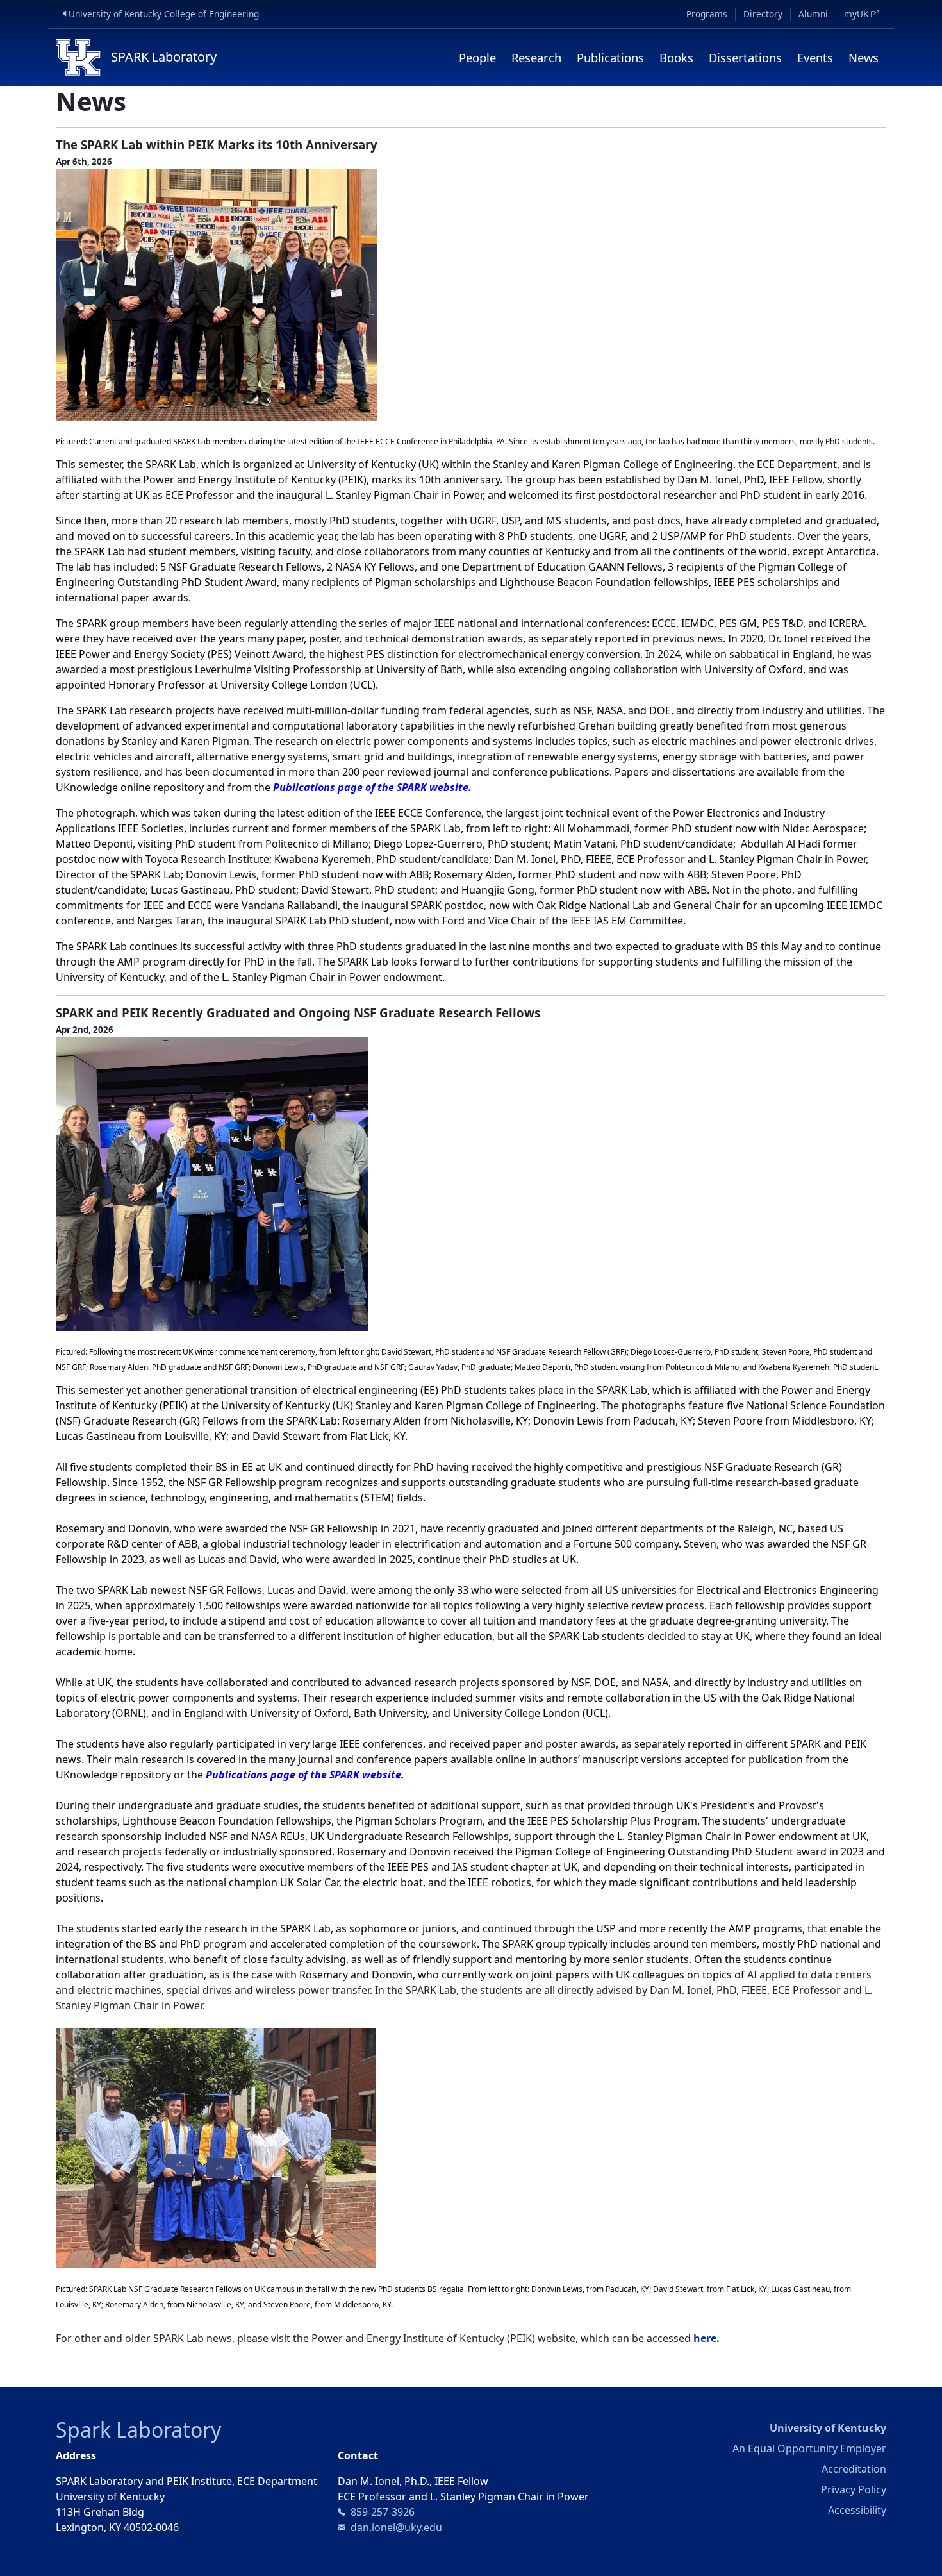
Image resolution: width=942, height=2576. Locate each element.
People (477, 57)
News (863, 57)
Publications (610, 57)
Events (815, 57)
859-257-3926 (383, 2512)
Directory (763, 14)
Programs (707, 14)
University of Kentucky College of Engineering (166, 13)
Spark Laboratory (138, 2430)
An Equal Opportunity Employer (809, 2448)
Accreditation (854, 2469)
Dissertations (745, 57)
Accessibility (857, 2510)
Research (536, 57)
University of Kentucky (828, 2428)
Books (676, 57)
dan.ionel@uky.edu (396, 2527)
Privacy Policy (854, 2489)
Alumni (813, 14)
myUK (865, 14)
